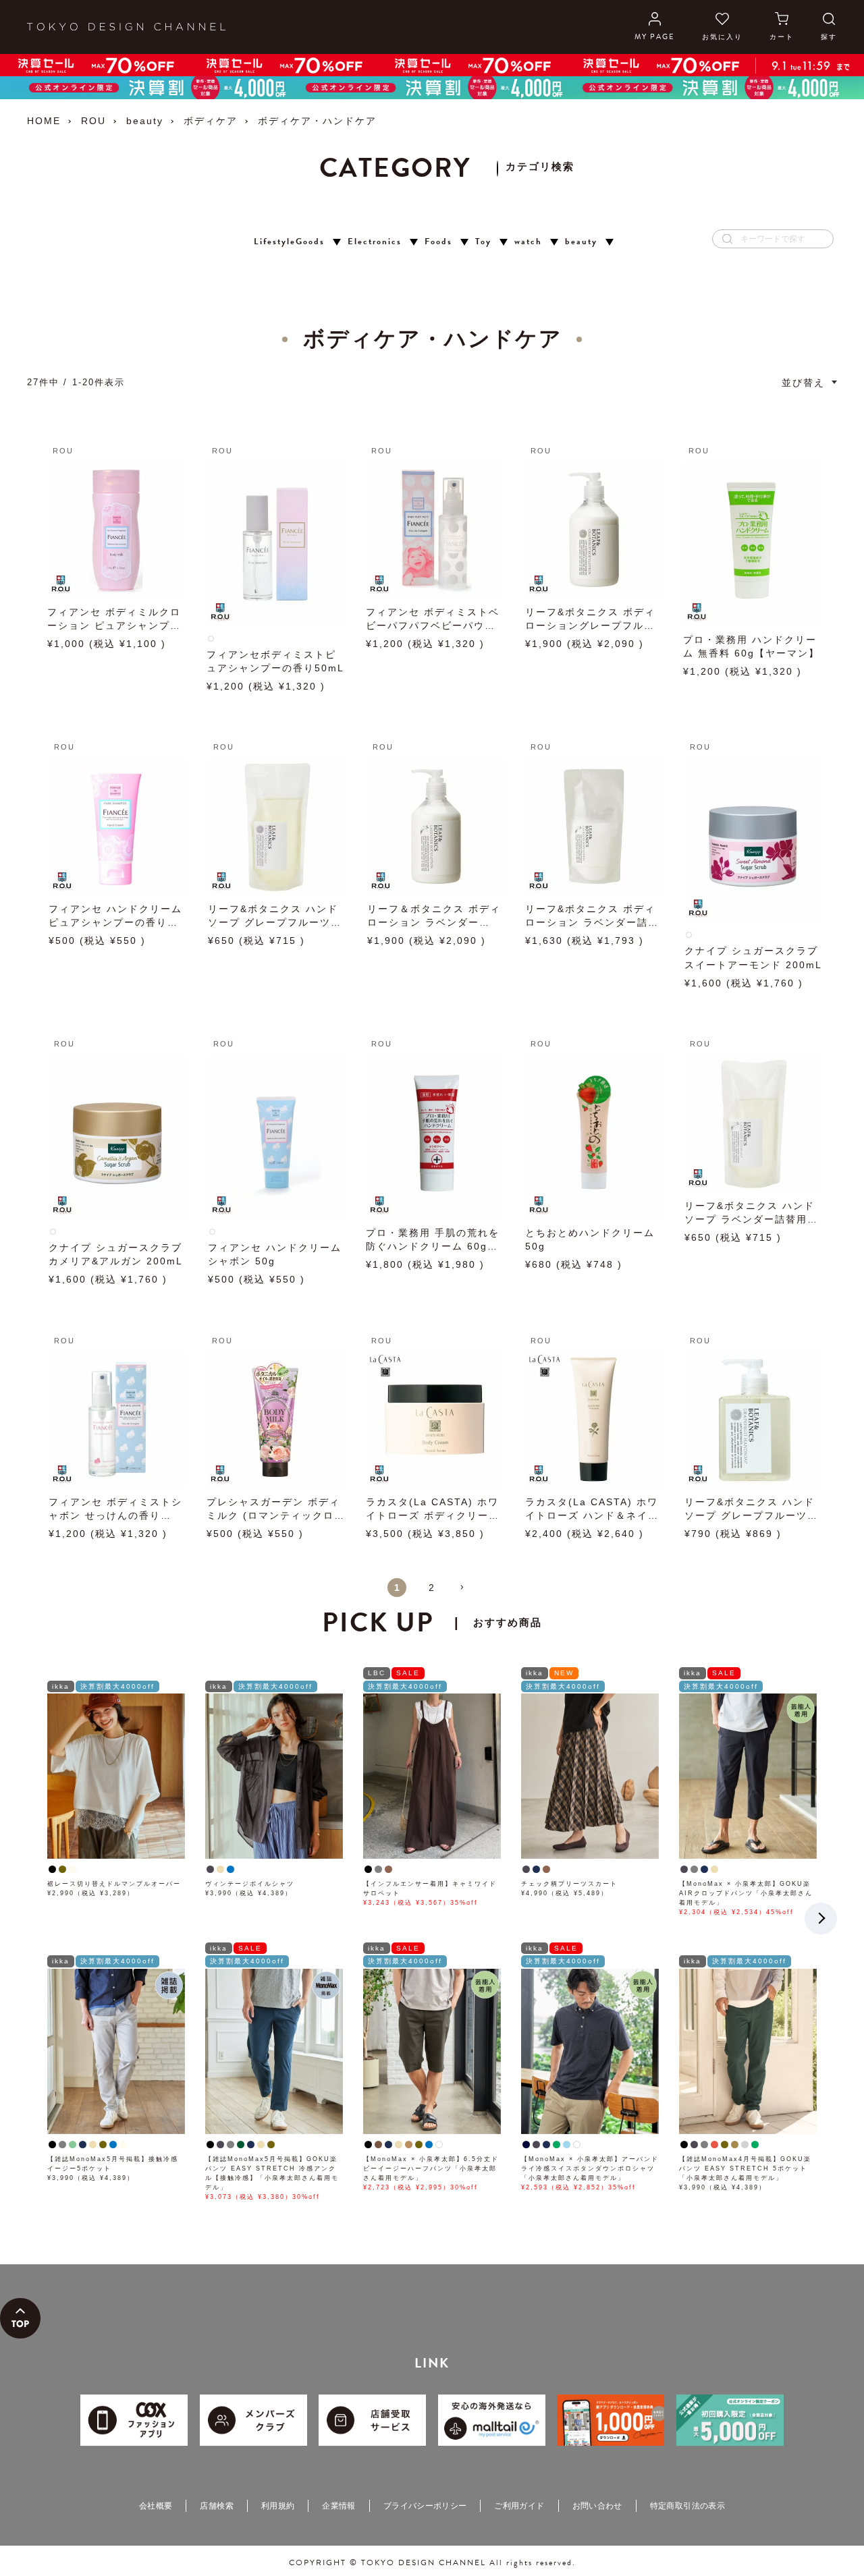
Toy (483, 242)
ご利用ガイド (519, 2506)
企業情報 (339, 2506)
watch (528, 242)
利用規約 (278, 2506)
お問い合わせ (597, 2506)
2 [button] (432, 1588)
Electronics (375, 242)
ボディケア (211, 121)
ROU (93, 121)
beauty (145, 121)
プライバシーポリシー (425, 2506)
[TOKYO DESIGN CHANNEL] (126, 27)
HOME (44, 121)
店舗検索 (216, 2506)
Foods (438, 242)
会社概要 (156, 2506)
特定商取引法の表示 (687, 2506)
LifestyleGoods (289, 242)
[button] (467, 1593)
